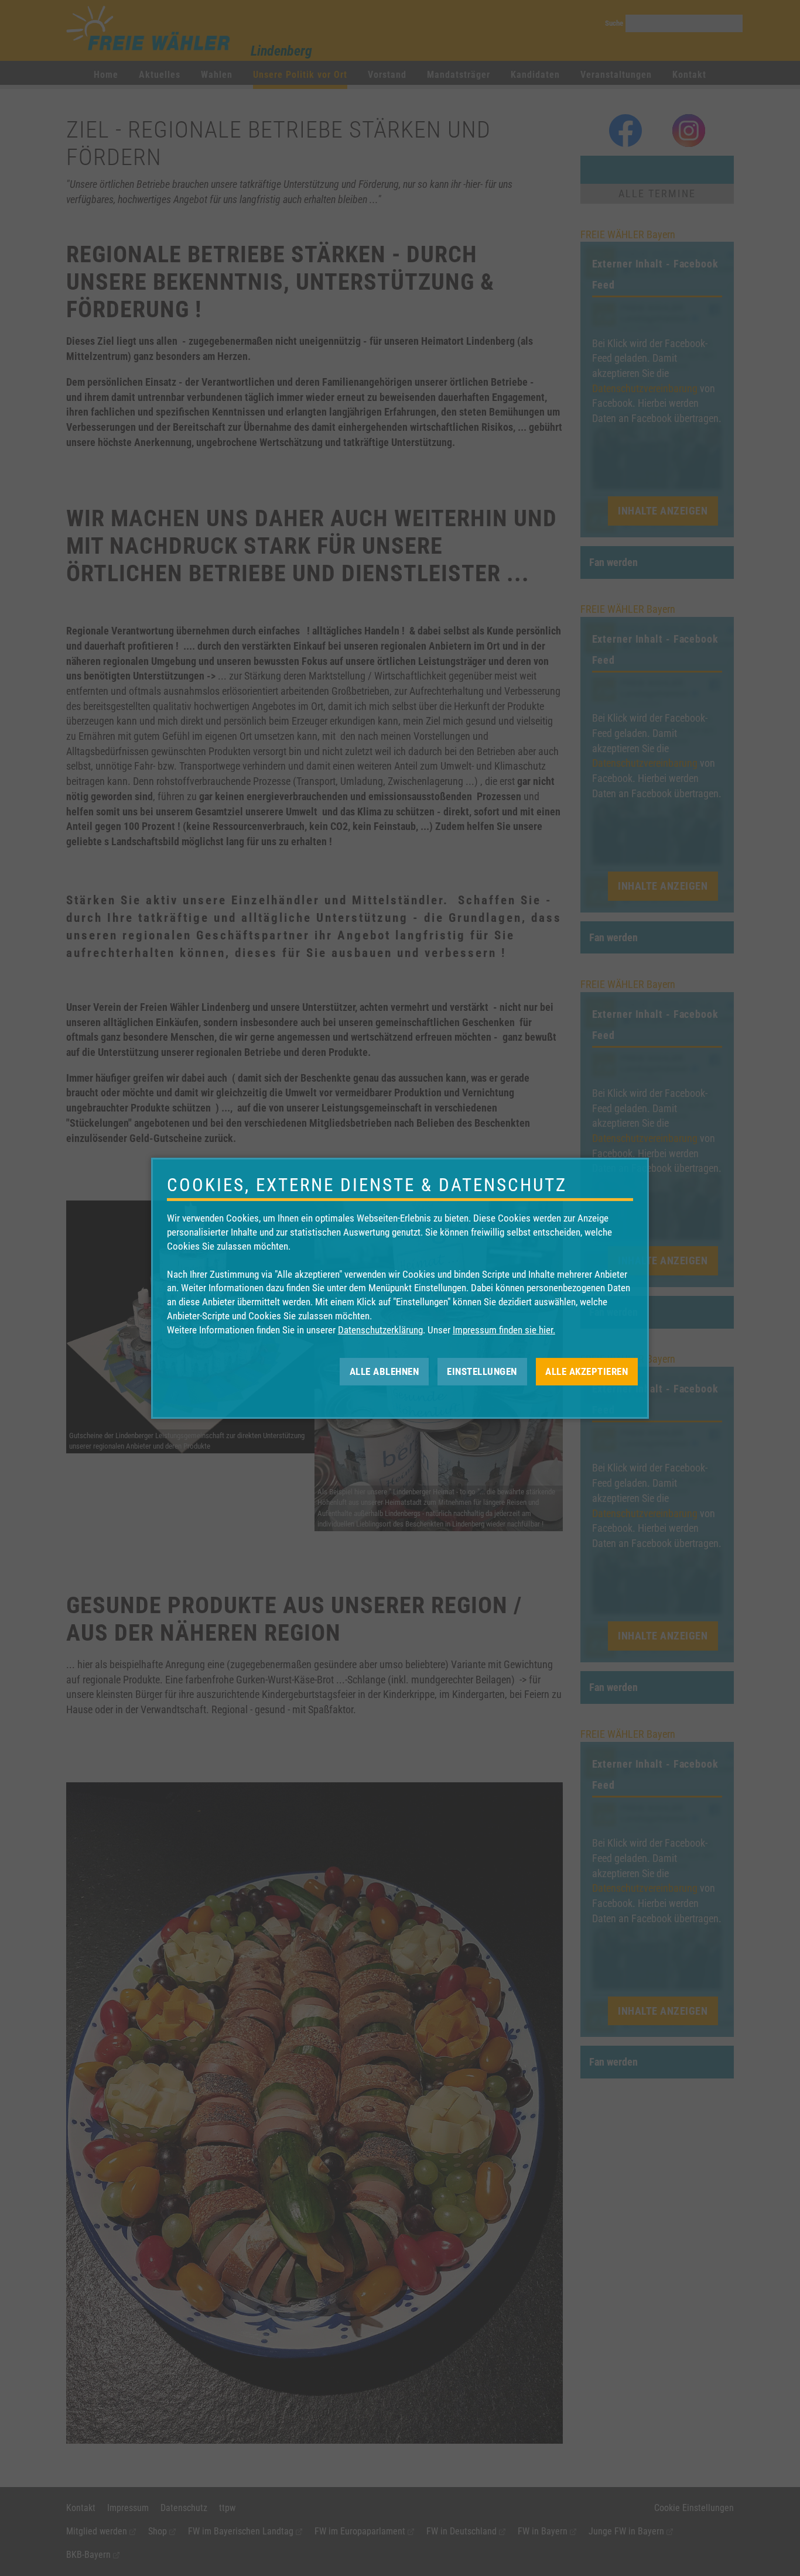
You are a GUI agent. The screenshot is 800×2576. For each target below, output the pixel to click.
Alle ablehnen (384, 1371)
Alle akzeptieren (587, 1371)
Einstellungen (482, 1371)
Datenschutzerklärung (380, 1330)
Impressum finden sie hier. (504, 1330)
